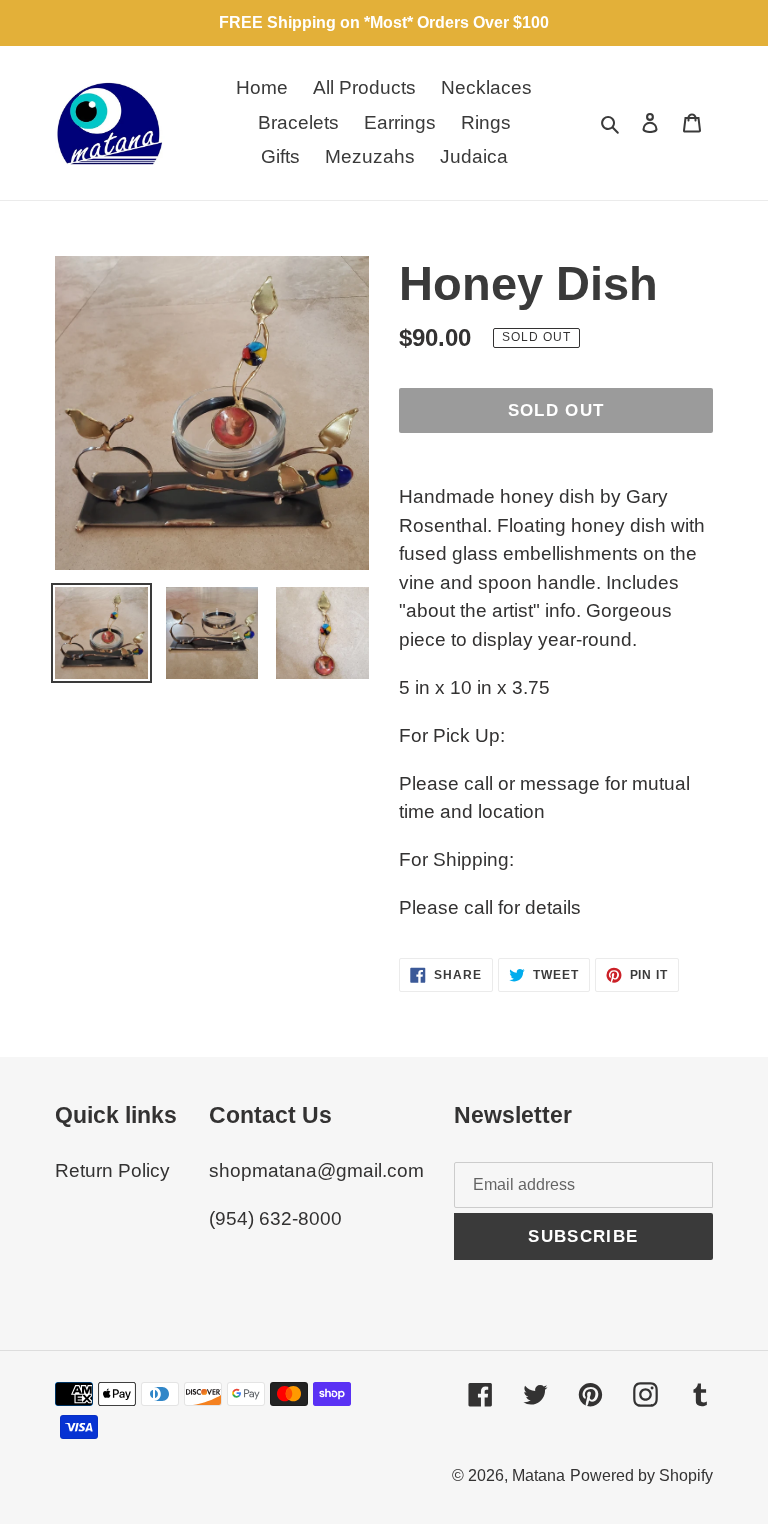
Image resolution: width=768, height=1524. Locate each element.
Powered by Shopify (641, 1475)
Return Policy (112, 1170)
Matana (538, 1475)
